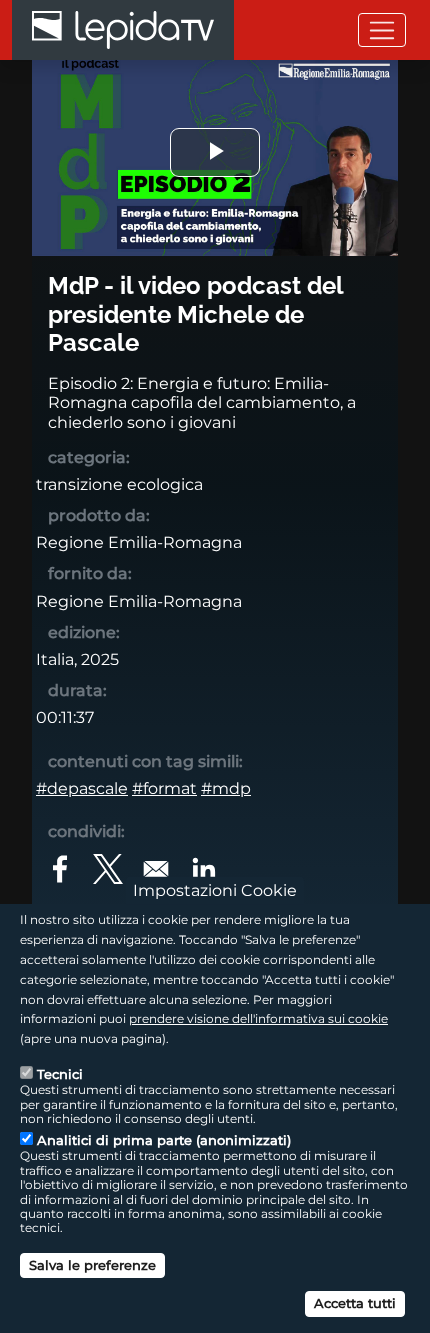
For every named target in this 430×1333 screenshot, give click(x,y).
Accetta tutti (355, 1303)
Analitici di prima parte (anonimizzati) (164, 1140)
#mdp (226, 788)
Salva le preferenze (92, 1265)
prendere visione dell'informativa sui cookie (258, 1018)
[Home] (123, 30)
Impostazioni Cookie (215, 890)
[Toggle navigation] (382, 29)
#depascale (82, 788)
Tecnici (60, 1074)
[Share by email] (156, 869)
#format (164, 788)
